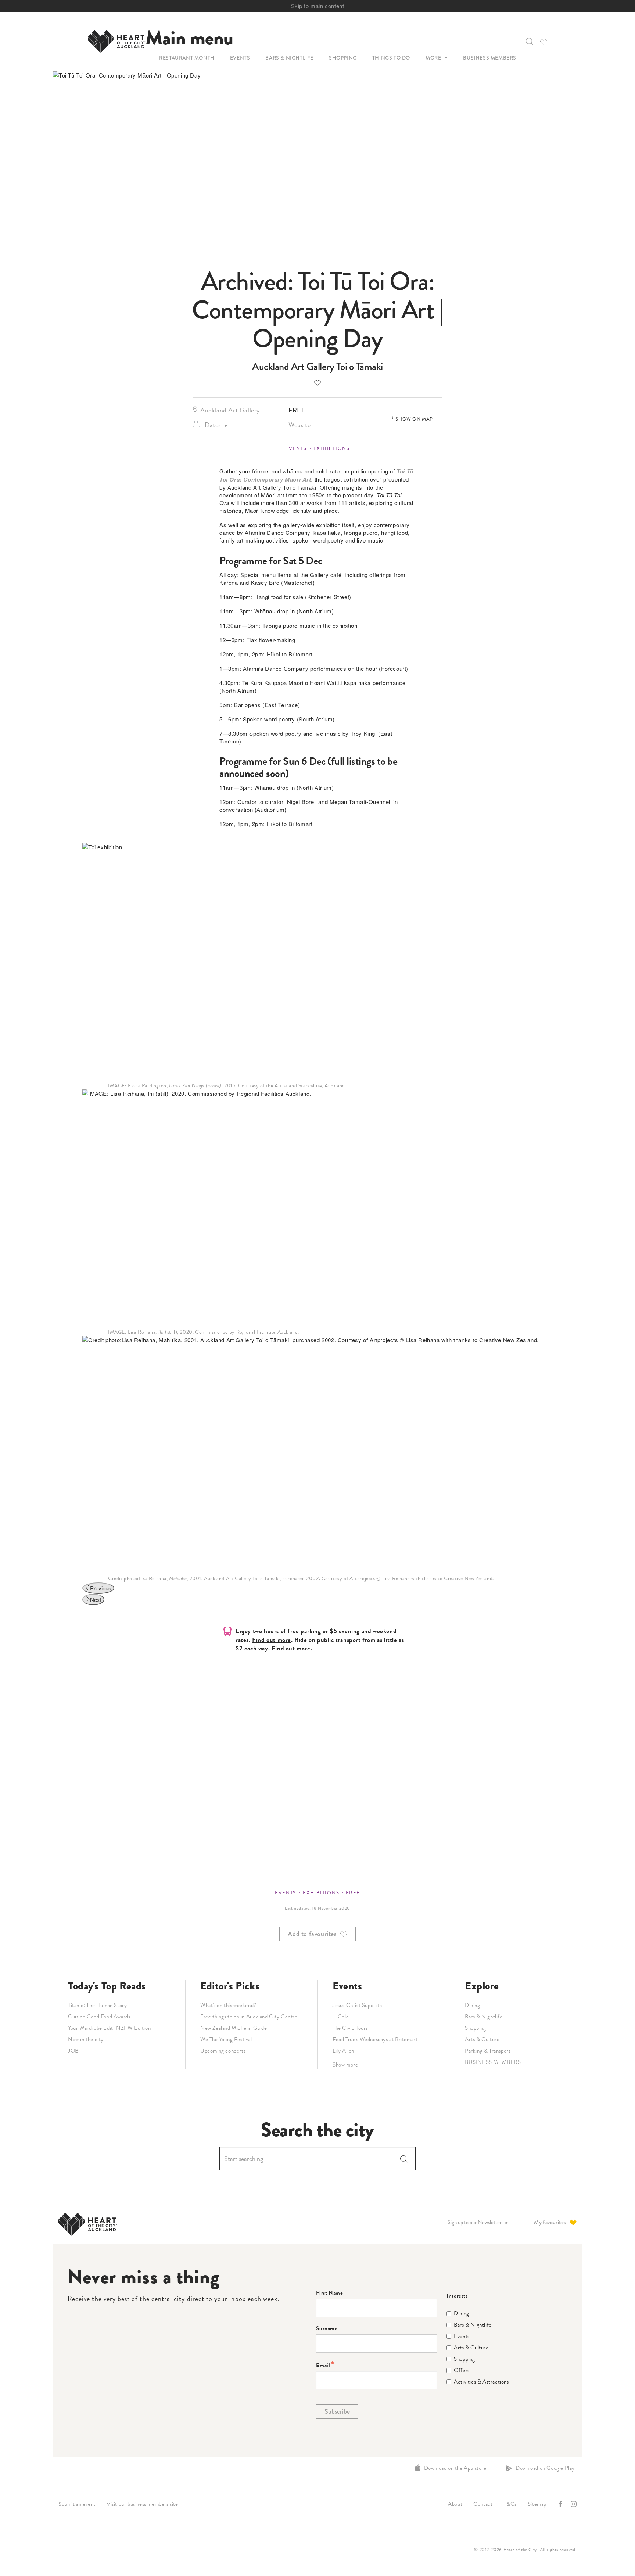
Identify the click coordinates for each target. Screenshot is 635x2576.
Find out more (272, 1640)
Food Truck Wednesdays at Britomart (375, 2039)
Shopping (343, 58)
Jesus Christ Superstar (358, 2005)
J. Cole (341, 2017)
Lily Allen (343, 2051)
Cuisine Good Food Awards (99, 2017)
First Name (329, 2293)
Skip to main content (318, 6)
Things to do (391, 58)
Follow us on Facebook (561, 2504)
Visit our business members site (142, 2504)
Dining (473, 2005)
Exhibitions (332, 448)
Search (404, 2159)
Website (299, 425)
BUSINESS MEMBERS (493, 2062)
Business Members (490, 58)
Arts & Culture (482, 2039)
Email (323, 2365)
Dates (213, 425)
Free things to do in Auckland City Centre (249, 2017)
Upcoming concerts (223, 2051)
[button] (529, 42)
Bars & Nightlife (289, 58)
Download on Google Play (545, 2468)
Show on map (414, 419)
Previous (101, 1588)
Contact (483, 2504)
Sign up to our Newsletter (475, 2222)
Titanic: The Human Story (97, 2005)
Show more (345, 2065)
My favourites (550, 2222)
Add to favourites (317, 382)
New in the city (86, 2039)
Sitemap (537, 2504)
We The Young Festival (226, 2039)
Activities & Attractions (481, 2382)
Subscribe (337, 2411)
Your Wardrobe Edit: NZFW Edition (109, 2028)
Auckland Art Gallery (230, 410)
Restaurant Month (187, 58)
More (433, 58)
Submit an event (77, 2504)
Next (96, 1599)
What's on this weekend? (228, 2005)
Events (240, 58)
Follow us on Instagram (574, 2504)
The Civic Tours (350, 2028)
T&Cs (510, 2504)
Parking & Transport (488, 2051)
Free (353, 1893)
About (455, 2504)
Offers (462, 2370)
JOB (73, 2051)
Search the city (317, 2130)
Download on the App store (455, 2468)
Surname (327, 2329)
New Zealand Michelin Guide (234, 2028)
